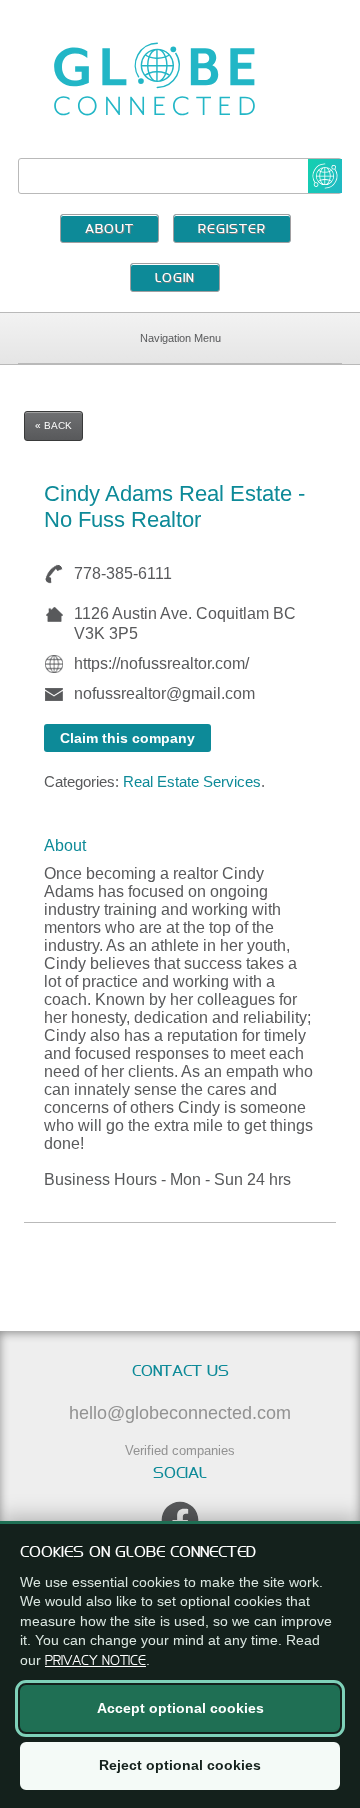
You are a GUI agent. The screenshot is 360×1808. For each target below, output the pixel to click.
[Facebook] (180, 1520)
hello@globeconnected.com (180, 1413)
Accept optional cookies (180, 1708)
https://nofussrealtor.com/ (161, 663)
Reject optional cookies (180, 1765)
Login (175, 279)
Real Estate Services (192, 781)
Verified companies (180, 1450)
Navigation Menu (180, 338)
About (109, 230)
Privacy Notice (95, 1660)
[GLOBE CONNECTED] (180, 79)
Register (232, 230)
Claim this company (127, 738)
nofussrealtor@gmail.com (164, 693)
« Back (53, 425)
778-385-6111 (123, 573)
